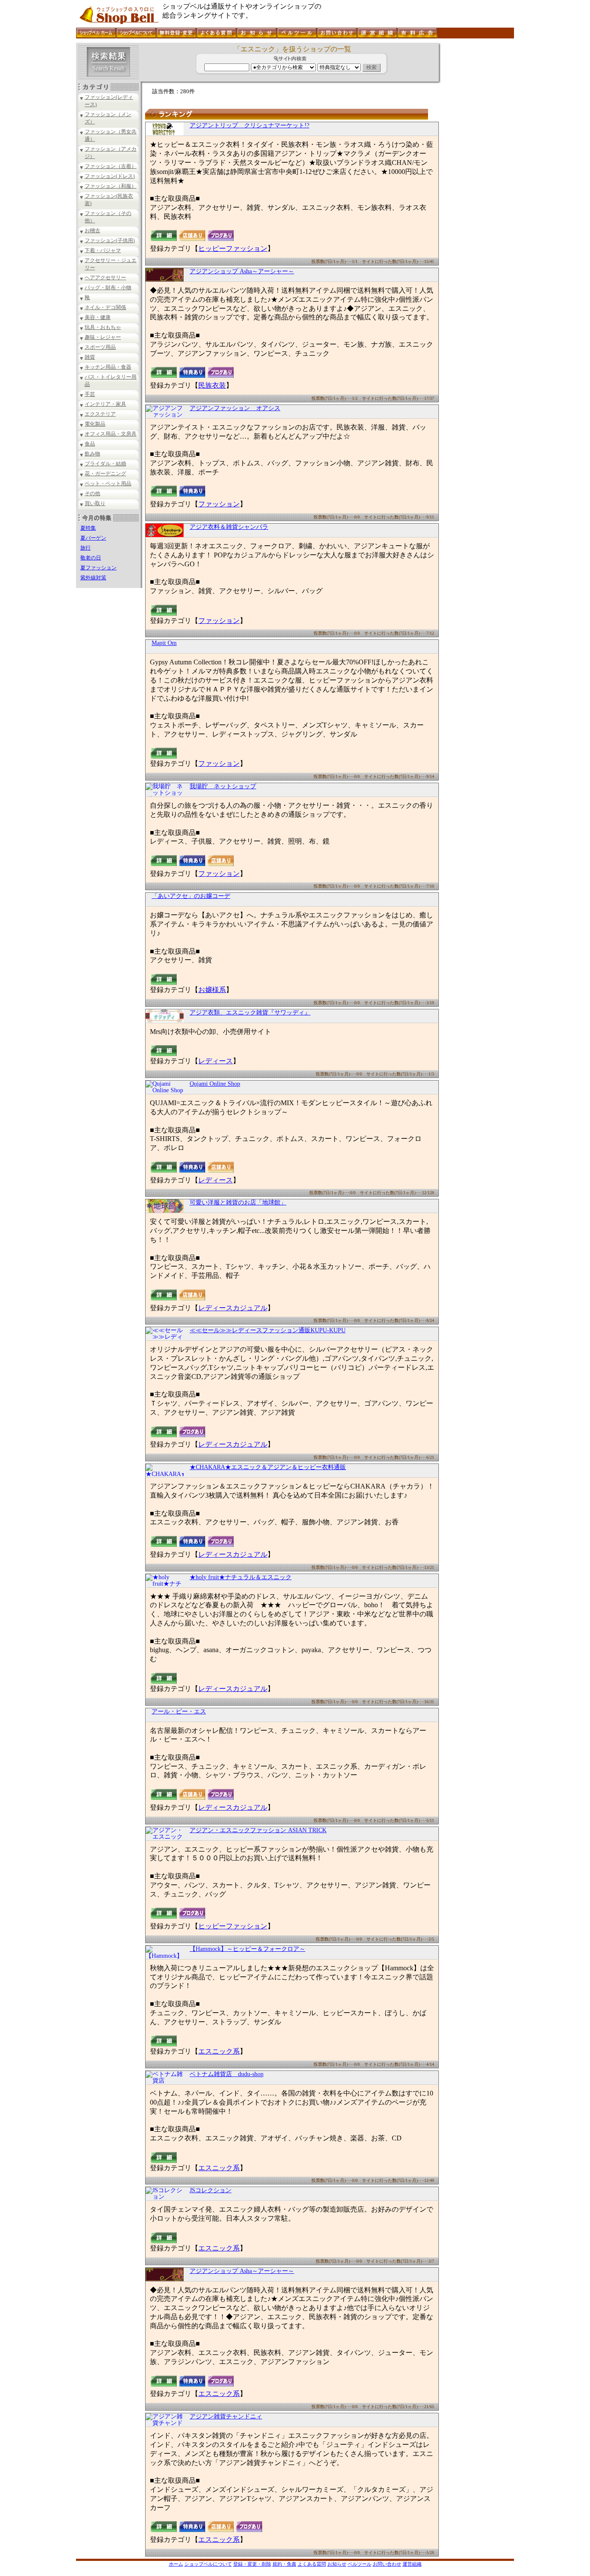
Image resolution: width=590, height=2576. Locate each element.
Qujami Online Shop (215, 1084)
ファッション (219, 504)
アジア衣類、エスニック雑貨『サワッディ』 (250, 1013)
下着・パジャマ (103, 250)
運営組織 (412, 2564)
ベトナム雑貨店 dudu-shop (227, 2074)
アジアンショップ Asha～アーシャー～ (242, 271)
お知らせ (337, 2564)
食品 (90, 444)
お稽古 (92, 231)
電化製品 (95, 424)
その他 (92, 493)
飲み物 (92, 454)
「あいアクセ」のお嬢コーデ (191, 896)
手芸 (90, 394)
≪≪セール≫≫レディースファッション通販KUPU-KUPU (268, 1330)
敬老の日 (91, 558)
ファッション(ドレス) (110, 176)
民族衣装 (212, 385)
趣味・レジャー (103, 337)
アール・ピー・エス (179, 1712)
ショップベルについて (208, 2564)
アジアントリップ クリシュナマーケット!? (249, 125)
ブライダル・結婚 (105, 464)
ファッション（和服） (111, 186)
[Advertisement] (476, 172)
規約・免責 (284, 2564)
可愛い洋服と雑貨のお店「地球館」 (238, 1203)
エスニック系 (219, 2051)
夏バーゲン (93, 538)
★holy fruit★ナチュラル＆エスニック (241, 1577)
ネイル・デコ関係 (105, 307)
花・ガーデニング (105, 474)
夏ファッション (98, 568)
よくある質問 (312, 2564)
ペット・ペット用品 (108, 484)
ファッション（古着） (111, 166)
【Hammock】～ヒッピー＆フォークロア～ (247, 1949)
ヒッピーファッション (233, 248)
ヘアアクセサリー (105, 278)
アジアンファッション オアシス (235, 408)
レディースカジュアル (233, 1308)
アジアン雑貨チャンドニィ (226, 2416)
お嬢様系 (212, 990)
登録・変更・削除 (252, 2564)
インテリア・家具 (105, 404)
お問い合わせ (387, 2564)
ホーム (176, 2564)
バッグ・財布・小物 (108, 288)
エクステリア (100, 414)
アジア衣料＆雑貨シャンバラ (229, 527)
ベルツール (360, 2564)
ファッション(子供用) (110, 240)
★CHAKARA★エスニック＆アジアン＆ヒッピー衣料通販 (268, 1467)
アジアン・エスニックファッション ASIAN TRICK (258, 1830)
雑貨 (90, 357)
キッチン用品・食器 (108, 367)
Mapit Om (164, 643)
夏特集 (88, 528)
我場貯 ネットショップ (223, 786)
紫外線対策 (93, 578)
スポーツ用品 (100, 347)
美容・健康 (98, 317)
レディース (216, 1061)
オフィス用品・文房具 (111, 434)
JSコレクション (211, 2190)
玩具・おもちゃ (103, 327)
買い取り (95, 503)
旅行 (86, 548)
